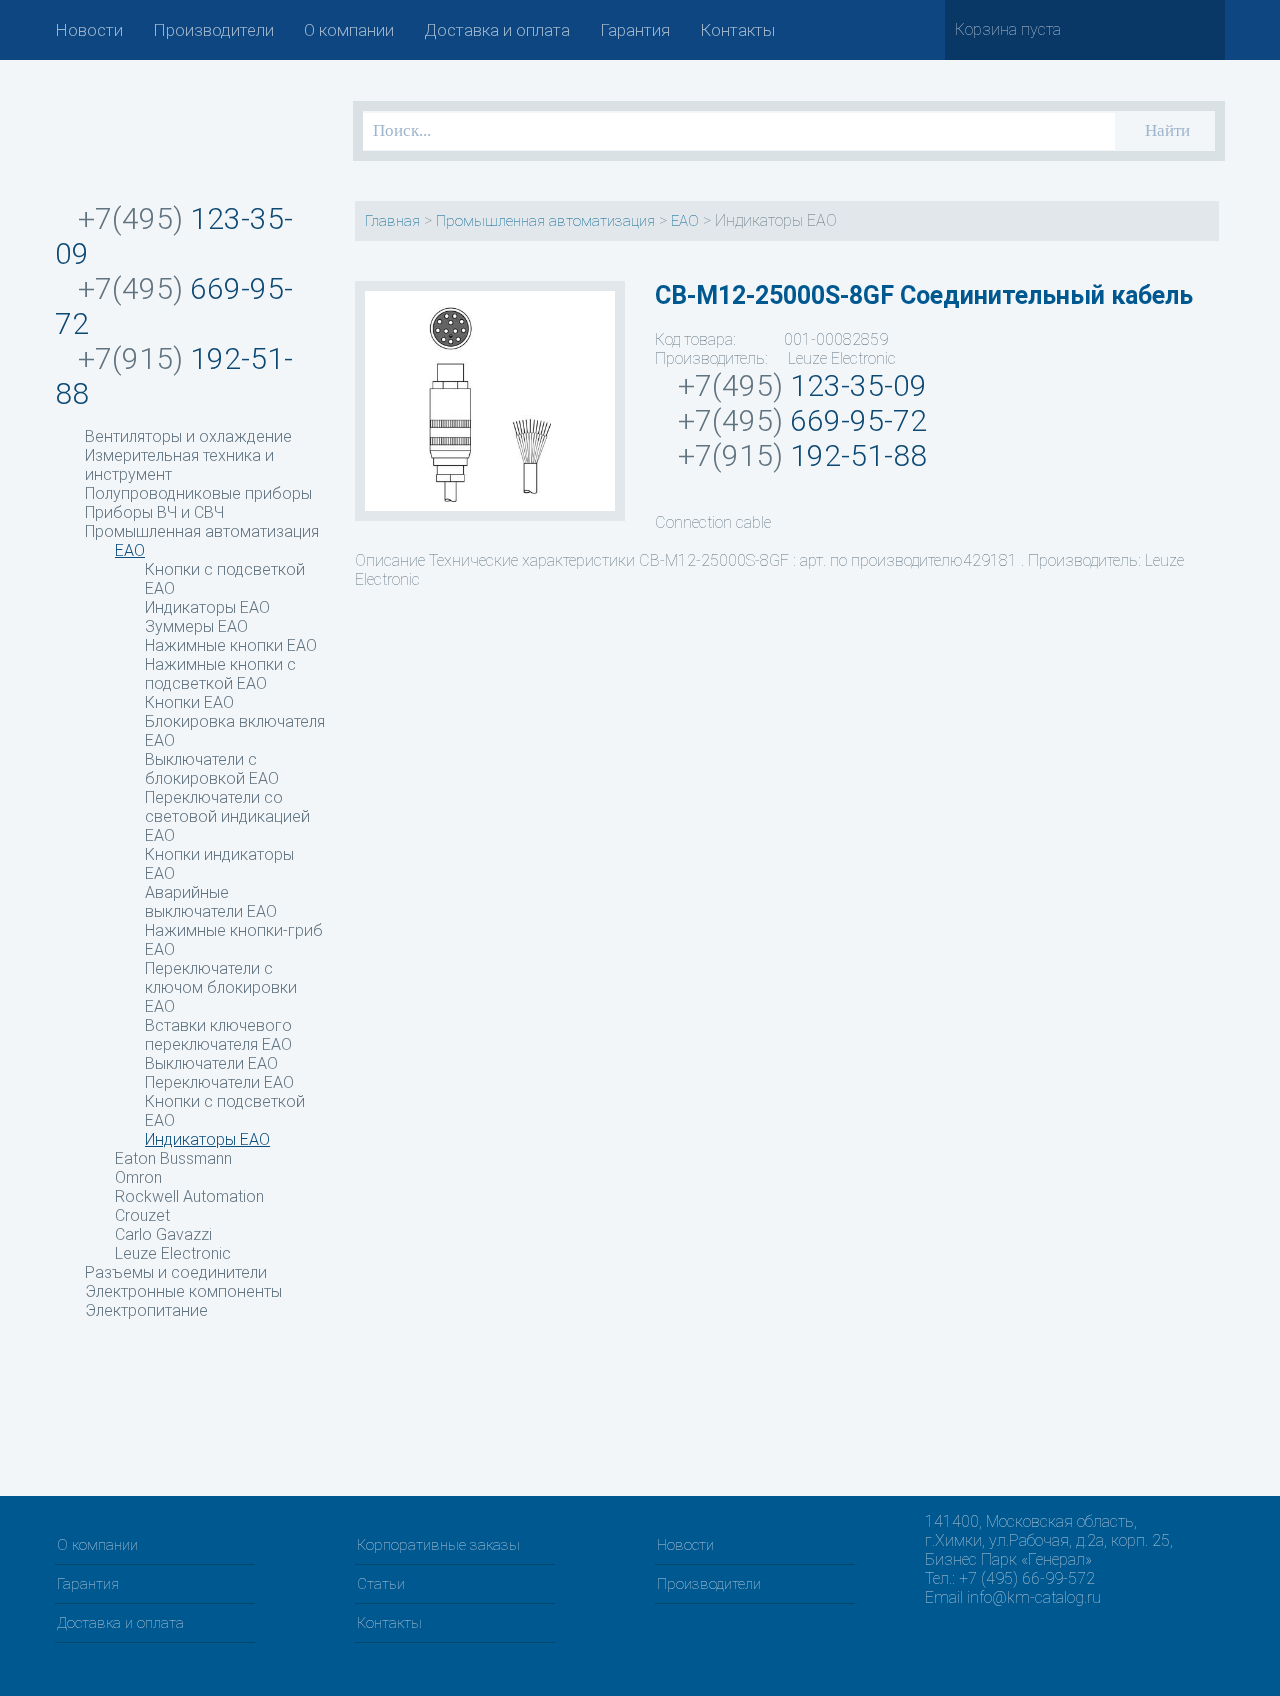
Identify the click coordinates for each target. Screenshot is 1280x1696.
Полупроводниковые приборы (198, 493)
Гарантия (635, 30)
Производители (213, 30)
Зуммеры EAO (196, 626)
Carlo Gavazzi (163, 1234)
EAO (130, 550)
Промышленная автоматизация (202, 531)
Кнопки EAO (189, 702)
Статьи (381, 1584)
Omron (138, 1177)
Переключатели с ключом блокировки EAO (221, 987)
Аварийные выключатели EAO (211, 902)
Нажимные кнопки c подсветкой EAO (220, 674)
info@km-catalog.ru (1034, 1597)
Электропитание (146, 1310)
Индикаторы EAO (207, 607)
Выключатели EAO (211, 1063)
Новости (89, 30)
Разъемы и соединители (176, 1272)
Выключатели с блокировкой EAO (212, 769)
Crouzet (142, 1215)
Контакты (737, 30)
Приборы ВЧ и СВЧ (154, 512)
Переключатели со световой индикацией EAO (227, 816)
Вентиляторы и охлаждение (188, 436)
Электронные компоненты (183, 1291)
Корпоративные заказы (438, 1545)
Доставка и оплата (497, 30)
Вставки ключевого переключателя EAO (218, 1035)
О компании (349, 30)
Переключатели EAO (219, 1082)
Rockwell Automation (189, 1196)
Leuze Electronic (173, 1253)
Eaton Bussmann (173, 1158)
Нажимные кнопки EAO (231, 645)
